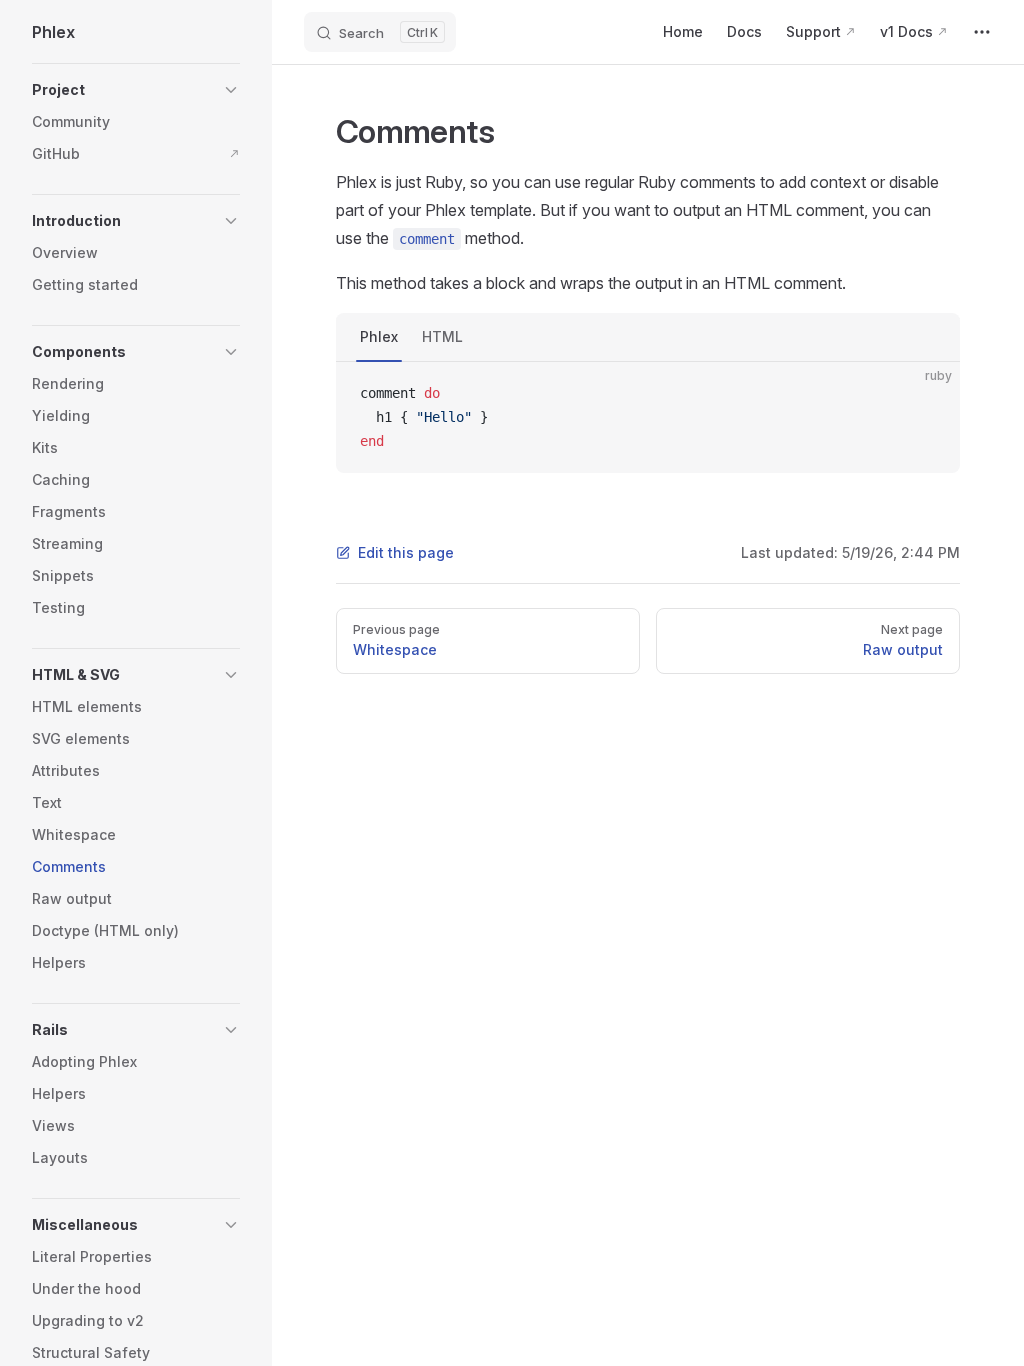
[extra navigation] (982, 32)
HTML (442, 336)
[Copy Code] (928, 394)
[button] (136, 90)
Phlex (379, 336)
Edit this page (406, 552)
